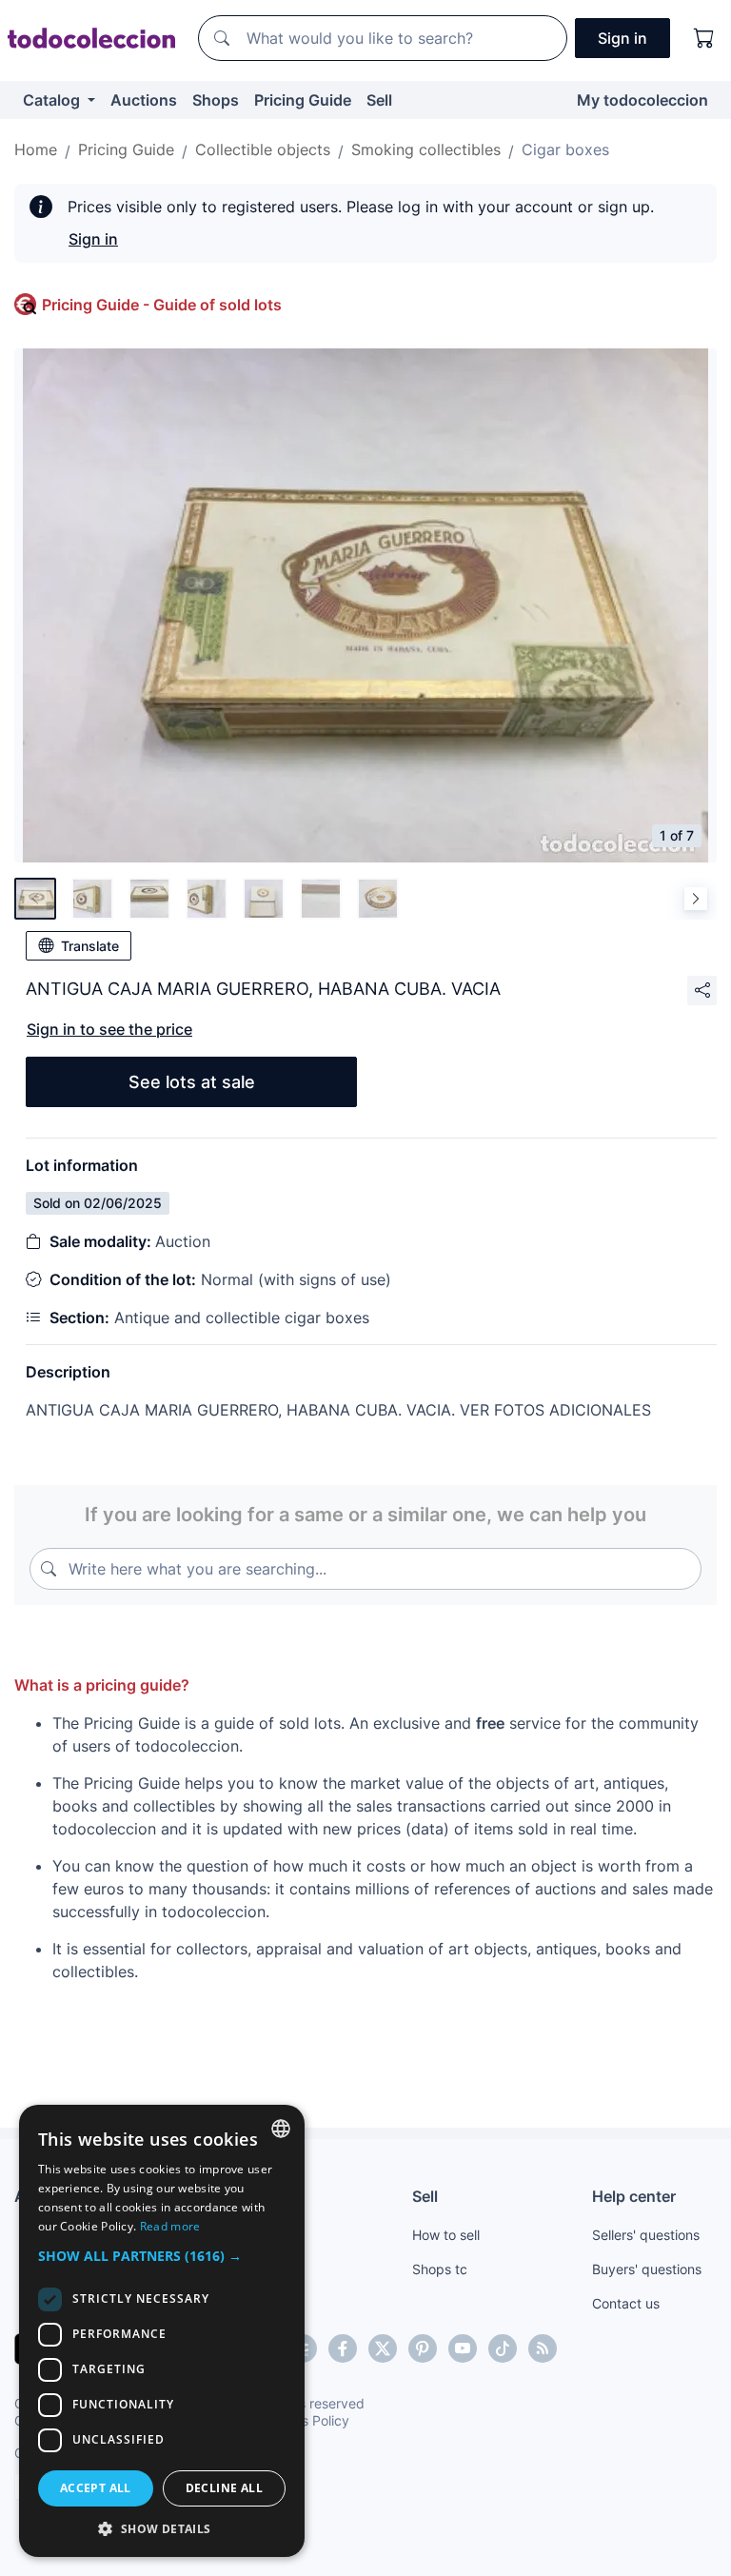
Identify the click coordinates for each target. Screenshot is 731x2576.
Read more (170, 2226)
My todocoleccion (642, 100)
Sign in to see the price (109, 1029)
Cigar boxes (565, 149)
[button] (162, 2256)
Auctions (144, 100)
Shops (216, 100)
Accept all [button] (96, 2488)
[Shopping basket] (704, 38)
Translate (90, 946)
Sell (379, 100)
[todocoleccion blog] (543, 2348)
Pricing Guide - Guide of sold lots (162, 305)
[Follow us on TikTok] (503, 2348)
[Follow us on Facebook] (343, 2348)
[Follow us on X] (383, 2348)
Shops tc (440, 2269)
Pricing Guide (303, 100)
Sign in (93, 239)
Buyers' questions (647, 2269)
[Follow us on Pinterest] (423, 2348)
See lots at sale (192, 1082)
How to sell (446, 2235)
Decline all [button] (224, 2488)
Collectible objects (263, 149)
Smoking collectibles (426, 149)
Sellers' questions (646, 2235)
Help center (634, 2196)
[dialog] (162, 2331)
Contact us (626, 2303)
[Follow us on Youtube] (463, 2348)
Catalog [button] (53, 100)
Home (36, 149)
